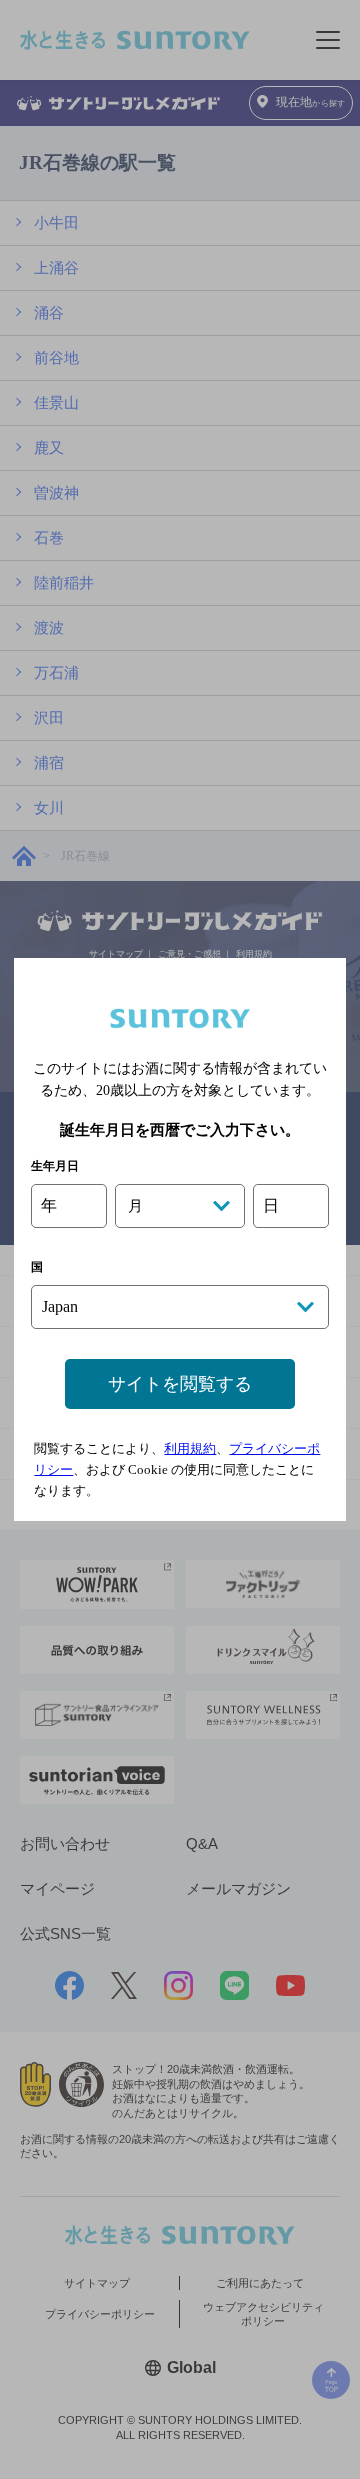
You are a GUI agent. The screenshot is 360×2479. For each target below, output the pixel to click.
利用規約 (190, 1448)
